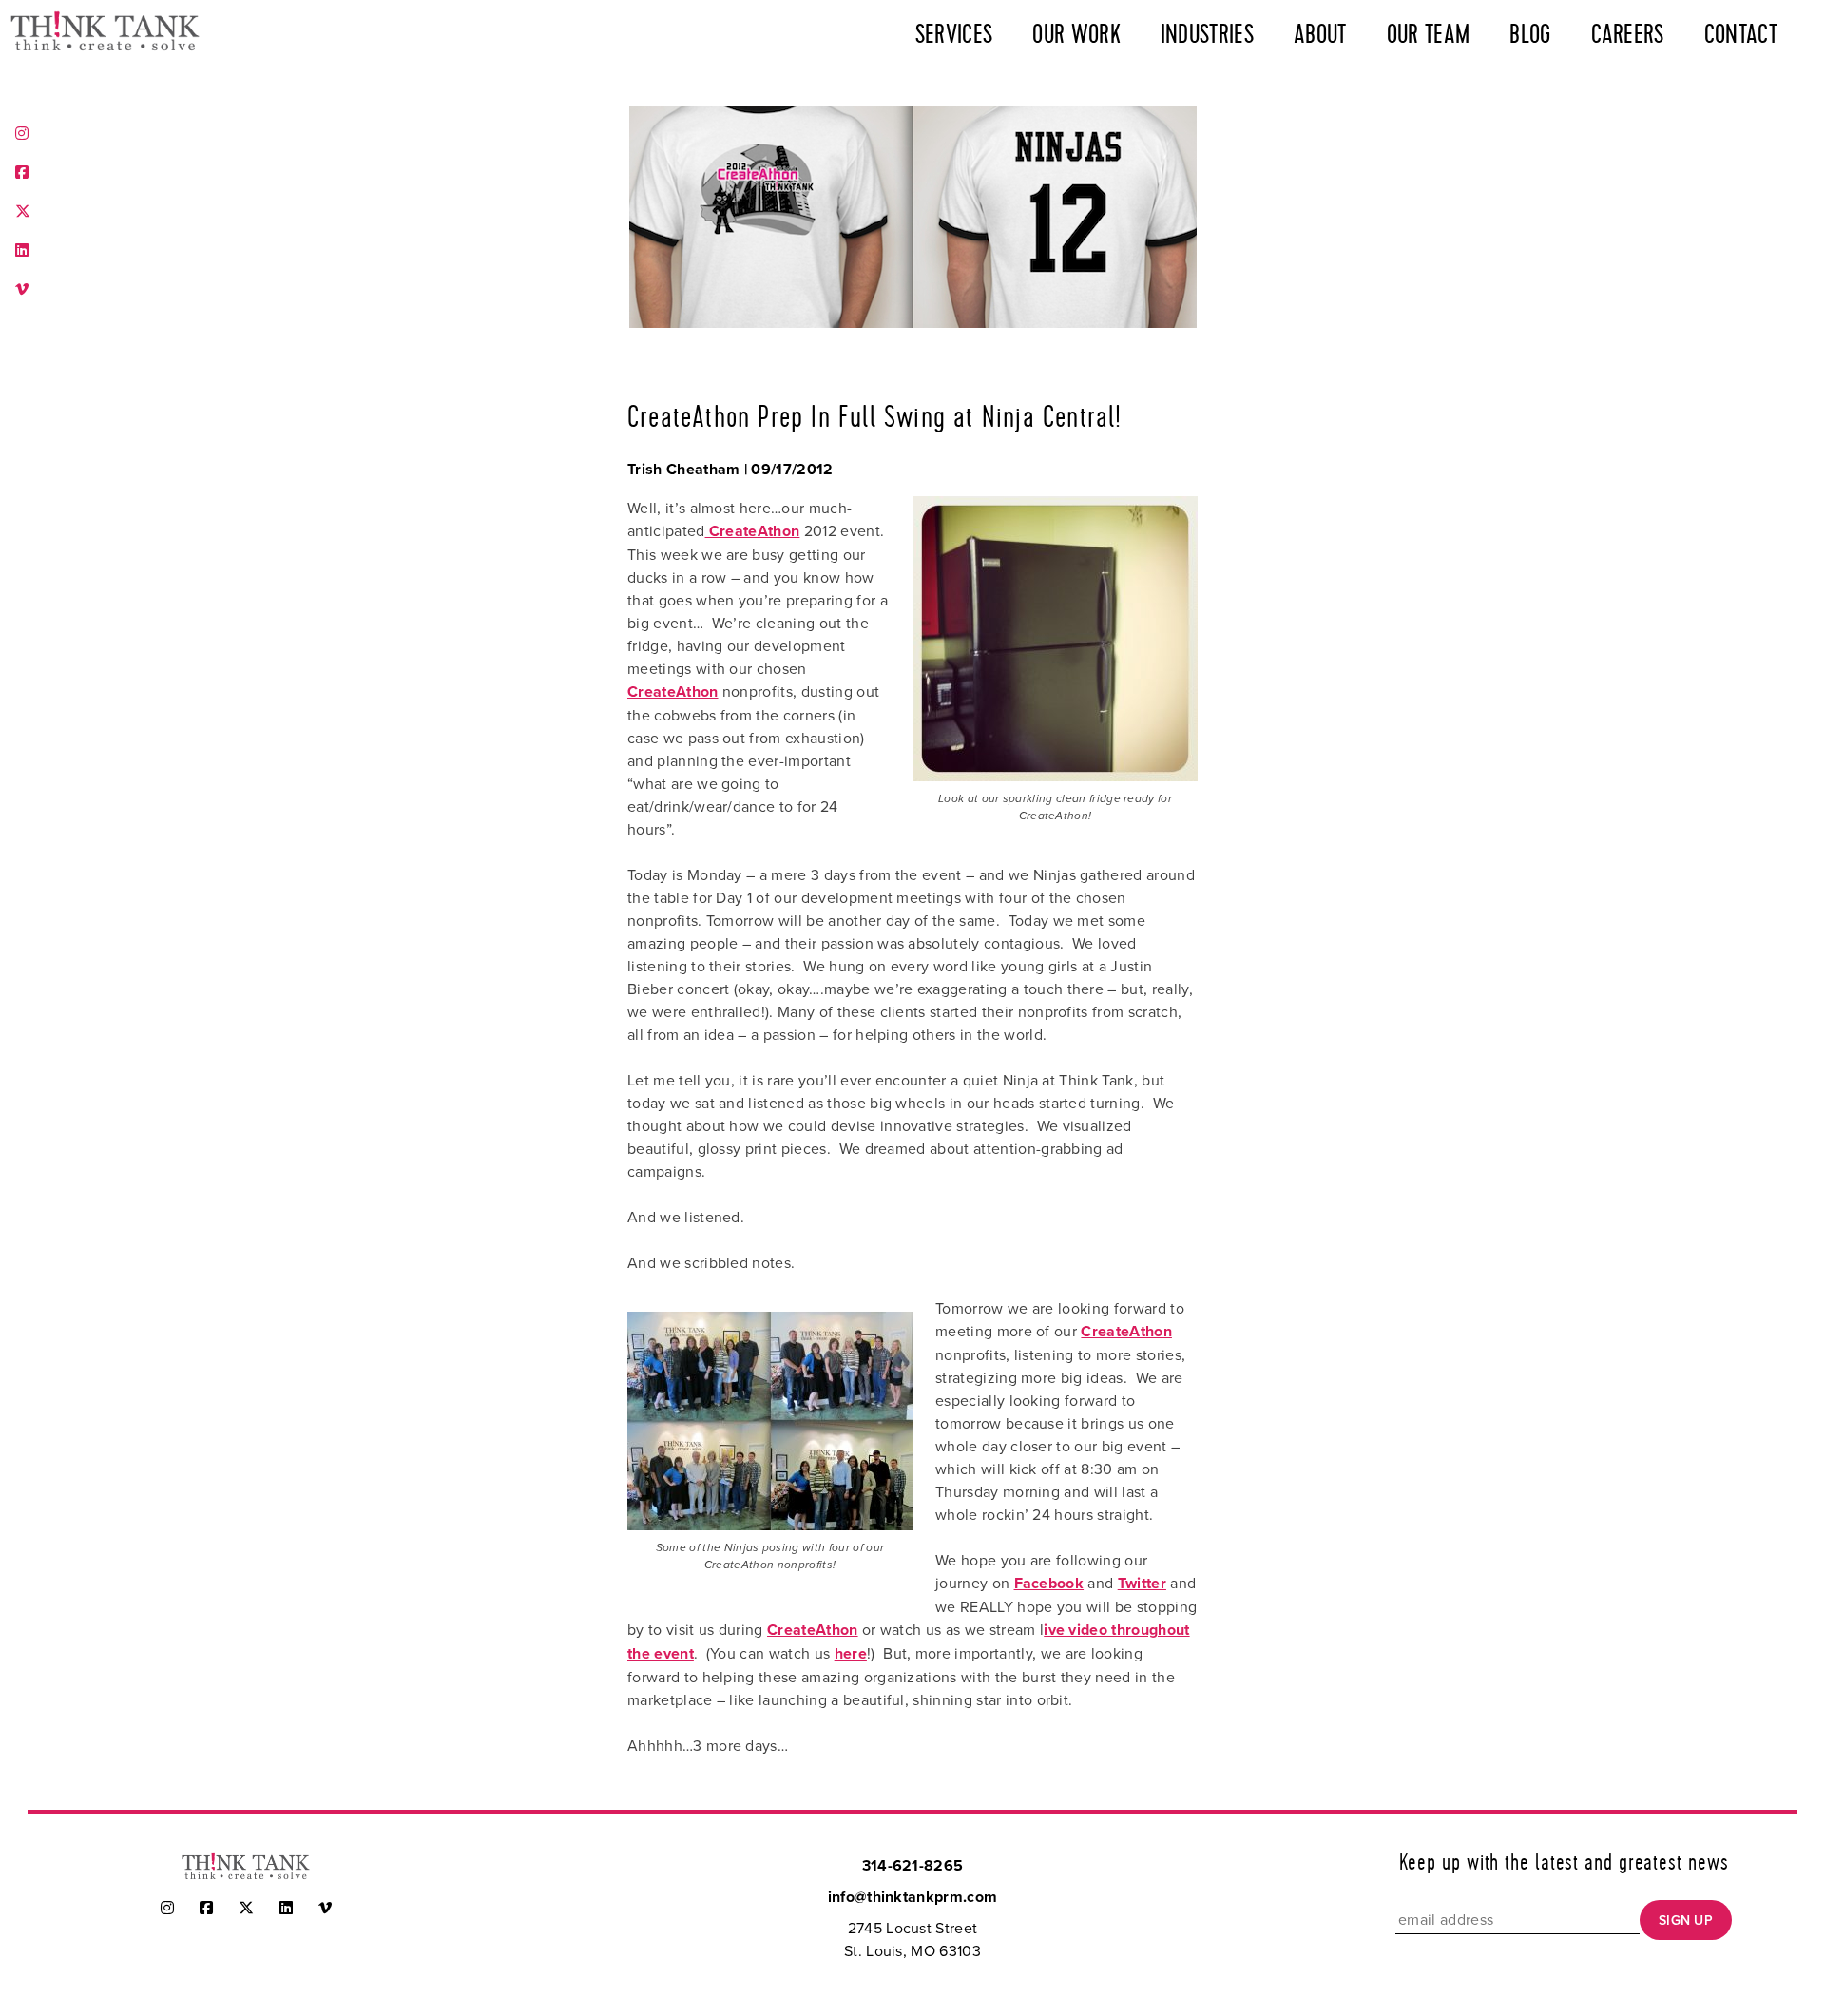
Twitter (1142, 1583)
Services (954, 35)
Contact (1741, 35)
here (851, 1653)
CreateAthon (753, 531)
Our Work (1076, 35)
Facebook (1049, 1583)
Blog (1530, 35)
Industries (1207, 35)
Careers (1628, 35)
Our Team (1429, 35)
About (1320, 35)
